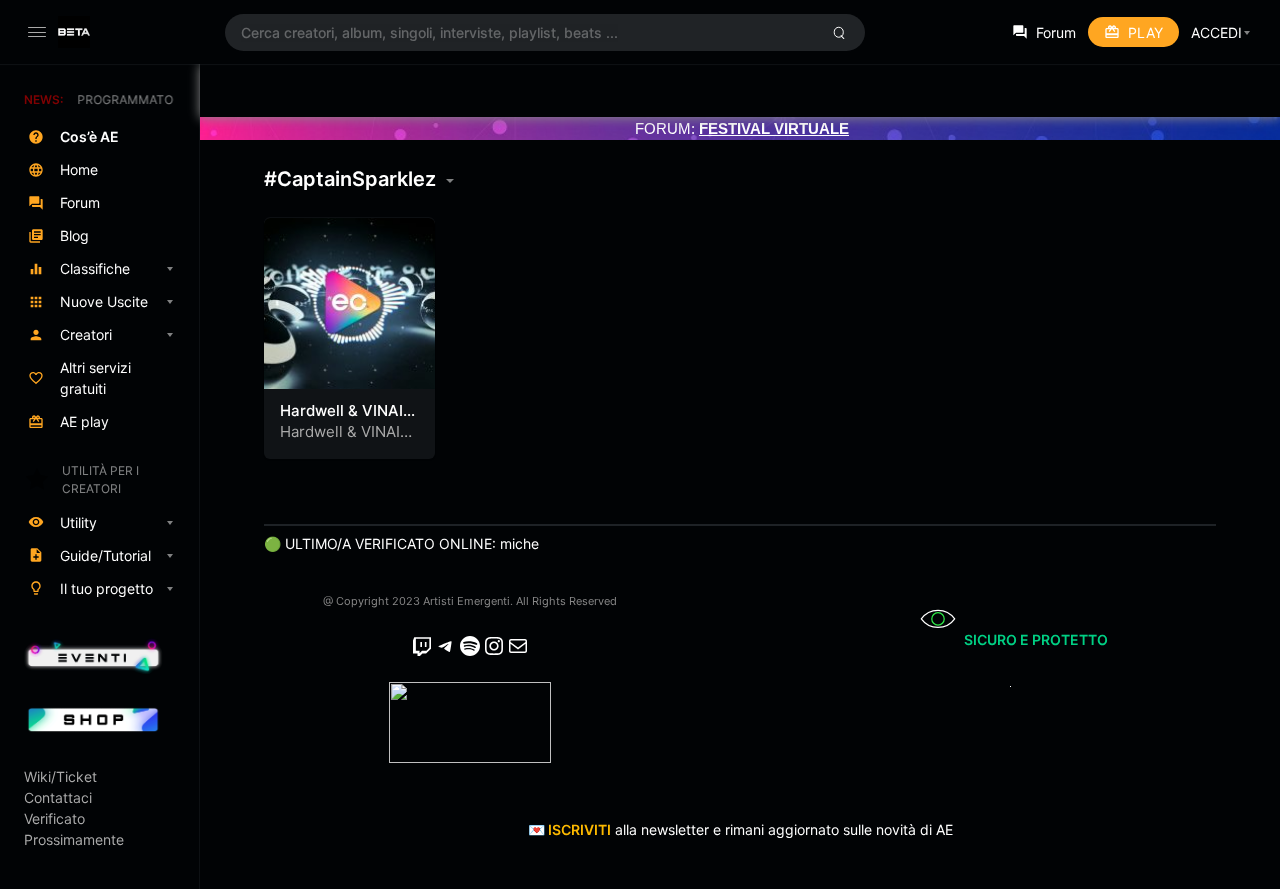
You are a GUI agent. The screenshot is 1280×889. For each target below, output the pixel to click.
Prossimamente (74, 839)
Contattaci (58, 797)
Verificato (54, 818)
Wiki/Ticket (60, 776)
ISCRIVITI (579, 829)
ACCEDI (1216, 32)
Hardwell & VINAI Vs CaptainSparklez (348, 441)
